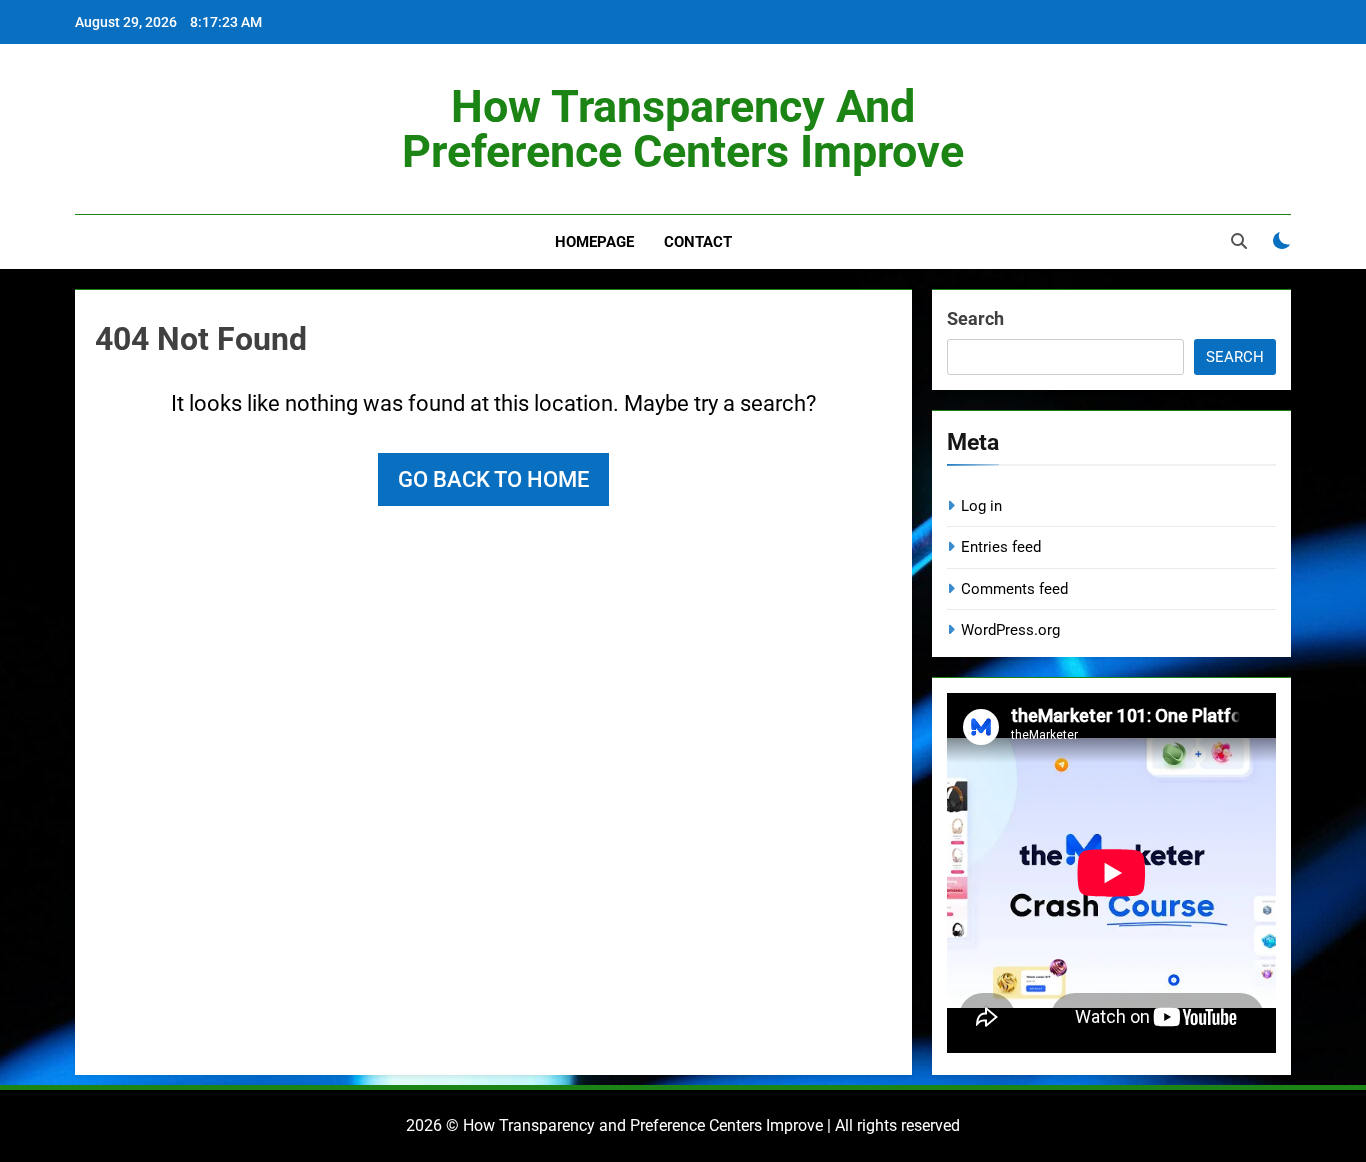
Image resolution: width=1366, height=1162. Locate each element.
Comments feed (1014, 589)
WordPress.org (1010, 630)
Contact (698, 242)
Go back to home (493, 479)
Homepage (594, 242)
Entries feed (1001, 547)
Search (975, 318)
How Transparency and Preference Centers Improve (683, 129)
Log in (981, 506)
